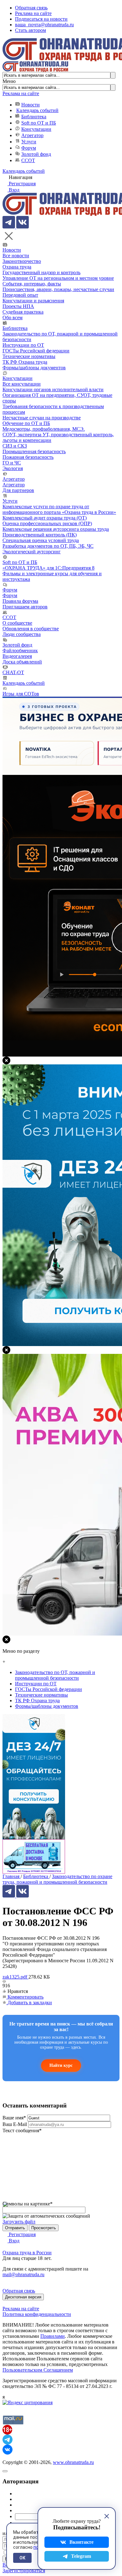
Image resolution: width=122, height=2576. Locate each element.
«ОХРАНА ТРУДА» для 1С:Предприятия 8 (48, 568)
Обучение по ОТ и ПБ (26, 423)
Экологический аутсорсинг (32, 552)
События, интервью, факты (32, 284)
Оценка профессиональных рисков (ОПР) (47, 523)
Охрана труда (17, 267)
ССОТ (28, 160)
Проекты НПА (18, 306)
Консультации (36, 129)
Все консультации (22, 384)
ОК (22, 2558)
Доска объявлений (22, 662)
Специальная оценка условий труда (41, 540)
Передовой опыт (20, 295)
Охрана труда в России (27, 2253)
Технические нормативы (29, 356)
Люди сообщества (22, 634)
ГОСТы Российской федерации (36, 351)
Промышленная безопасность (34, 451)
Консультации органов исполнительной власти (53, 389)
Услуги (29, 142)
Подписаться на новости (41, 19)
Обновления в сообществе (31, 629)
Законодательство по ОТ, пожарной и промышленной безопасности (55, 1675)
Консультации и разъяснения (33, 301)
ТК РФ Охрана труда (25, 362)
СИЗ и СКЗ (15, 446)
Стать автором (30, 30)
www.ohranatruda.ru (73, 2462)
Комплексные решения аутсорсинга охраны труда (56, 529)
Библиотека (34, 117)
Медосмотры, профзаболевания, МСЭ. (44, 429)
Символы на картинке (28, 2204)
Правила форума (20, 601)
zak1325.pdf (15, 1977)
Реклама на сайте (33, 13)
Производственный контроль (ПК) (40, 535)
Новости (30, 105)
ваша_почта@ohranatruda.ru (44, 25)
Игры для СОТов (21, 694)
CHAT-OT (13, 672)
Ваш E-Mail (15, 2124)
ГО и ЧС (12, 463)
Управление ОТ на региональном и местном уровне (58, 278)
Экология (13, 468)
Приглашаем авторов (25, 607)
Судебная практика (23, 312)
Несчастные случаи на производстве (42, 418)
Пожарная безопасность (28, 457)
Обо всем (13, 318)
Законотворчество (22, 261)
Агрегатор (32, 135)
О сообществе (17, 623)
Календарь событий (37, 110)
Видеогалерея (17, 656)
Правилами (53, 2336)
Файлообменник (20, 650)
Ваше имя (14, 2118)
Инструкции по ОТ (23, 345)
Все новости (16, 256)
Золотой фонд (36, 154)
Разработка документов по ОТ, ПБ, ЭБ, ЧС (48, 546)
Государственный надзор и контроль (41, 272)
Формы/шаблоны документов (34, 368)
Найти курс (61, 2065)
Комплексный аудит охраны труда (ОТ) (45, 518)
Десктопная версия (23, 2297)
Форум (29, 148)
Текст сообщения (22, 2130)
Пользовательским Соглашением (38, 2370)
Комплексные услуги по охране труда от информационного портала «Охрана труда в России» (59, 509)
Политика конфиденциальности (37, 2314)
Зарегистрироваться (24, 2571)
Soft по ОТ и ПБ (39, 123)
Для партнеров (18, 490)
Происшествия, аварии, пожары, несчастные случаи (58, 289)
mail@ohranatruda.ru (23, 2274)
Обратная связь (31, 8)
